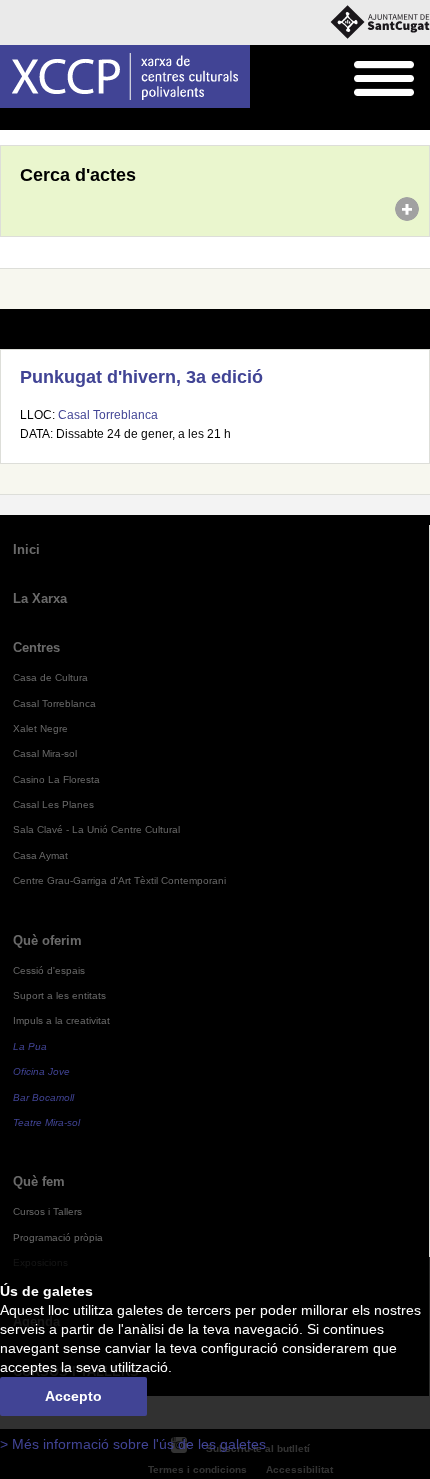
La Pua (30, 1046)
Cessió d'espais (49, 970)
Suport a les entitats (59, 995)
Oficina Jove (41, 1071)
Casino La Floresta (56, 779)
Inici (11, 120)
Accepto (73, 1396)
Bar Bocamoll (43, 1097)
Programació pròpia (58, 1237)
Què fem (39, 1181)
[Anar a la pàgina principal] (125, 76)
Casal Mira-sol (45, 753)
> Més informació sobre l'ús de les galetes (133, 1444)
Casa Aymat (40, 855)
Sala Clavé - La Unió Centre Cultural (96, 829)
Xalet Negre (40, 728)
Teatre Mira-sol (46, 1122)
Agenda (54, 120)
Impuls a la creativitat (61, 1020)
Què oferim (47, 940)
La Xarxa (40, 598)
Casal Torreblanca (108, 415)
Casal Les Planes (53, 804)
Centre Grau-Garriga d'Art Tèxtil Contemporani (119, 880)
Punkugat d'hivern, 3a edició (141, 377)
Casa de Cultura (50, 677)
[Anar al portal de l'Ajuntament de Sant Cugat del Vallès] (380, 22)
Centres (36, 647)
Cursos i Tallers (47, 1211)
